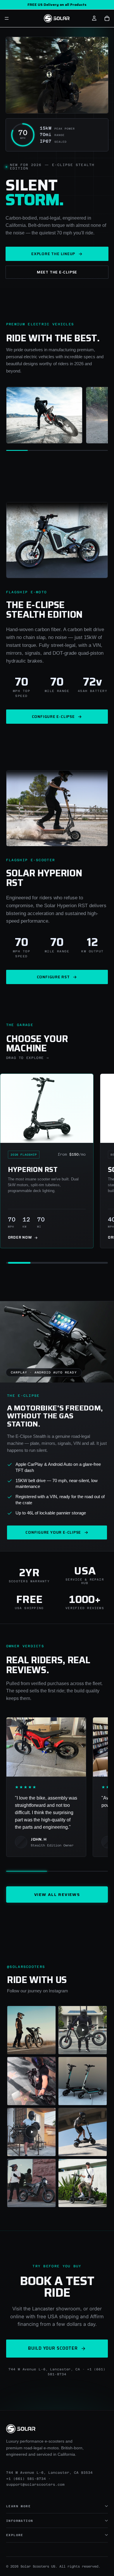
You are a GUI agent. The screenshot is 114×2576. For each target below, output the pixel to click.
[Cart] (107, 18)
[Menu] (7, 18)
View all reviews (57, 1895)
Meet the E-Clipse (57, 272)
